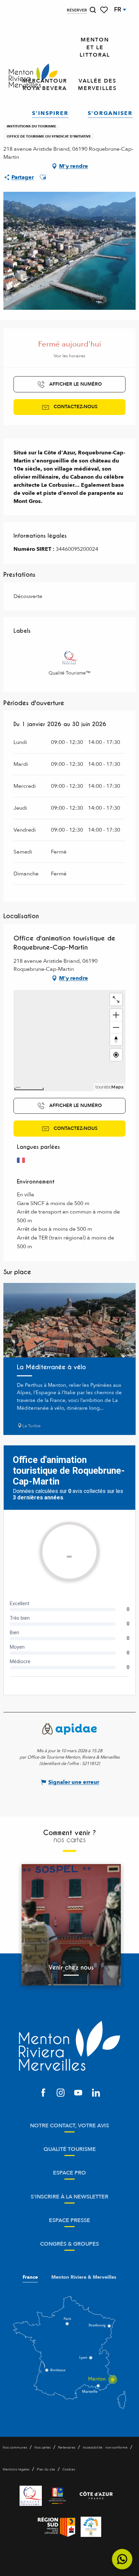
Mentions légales (16, 2469)
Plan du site (46, 2469)
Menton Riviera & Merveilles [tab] (84, 2277)
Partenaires (67, 2448)
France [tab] (30, 2277)
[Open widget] (122, 2559)
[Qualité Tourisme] (31, 2496)
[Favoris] (105, 10)
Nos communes (15, 2448)
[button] (93, 10)
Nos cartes (43, 2448)
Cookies (69, 2469)
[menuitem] (33, 76)
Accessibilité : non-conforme (105, 2448)
